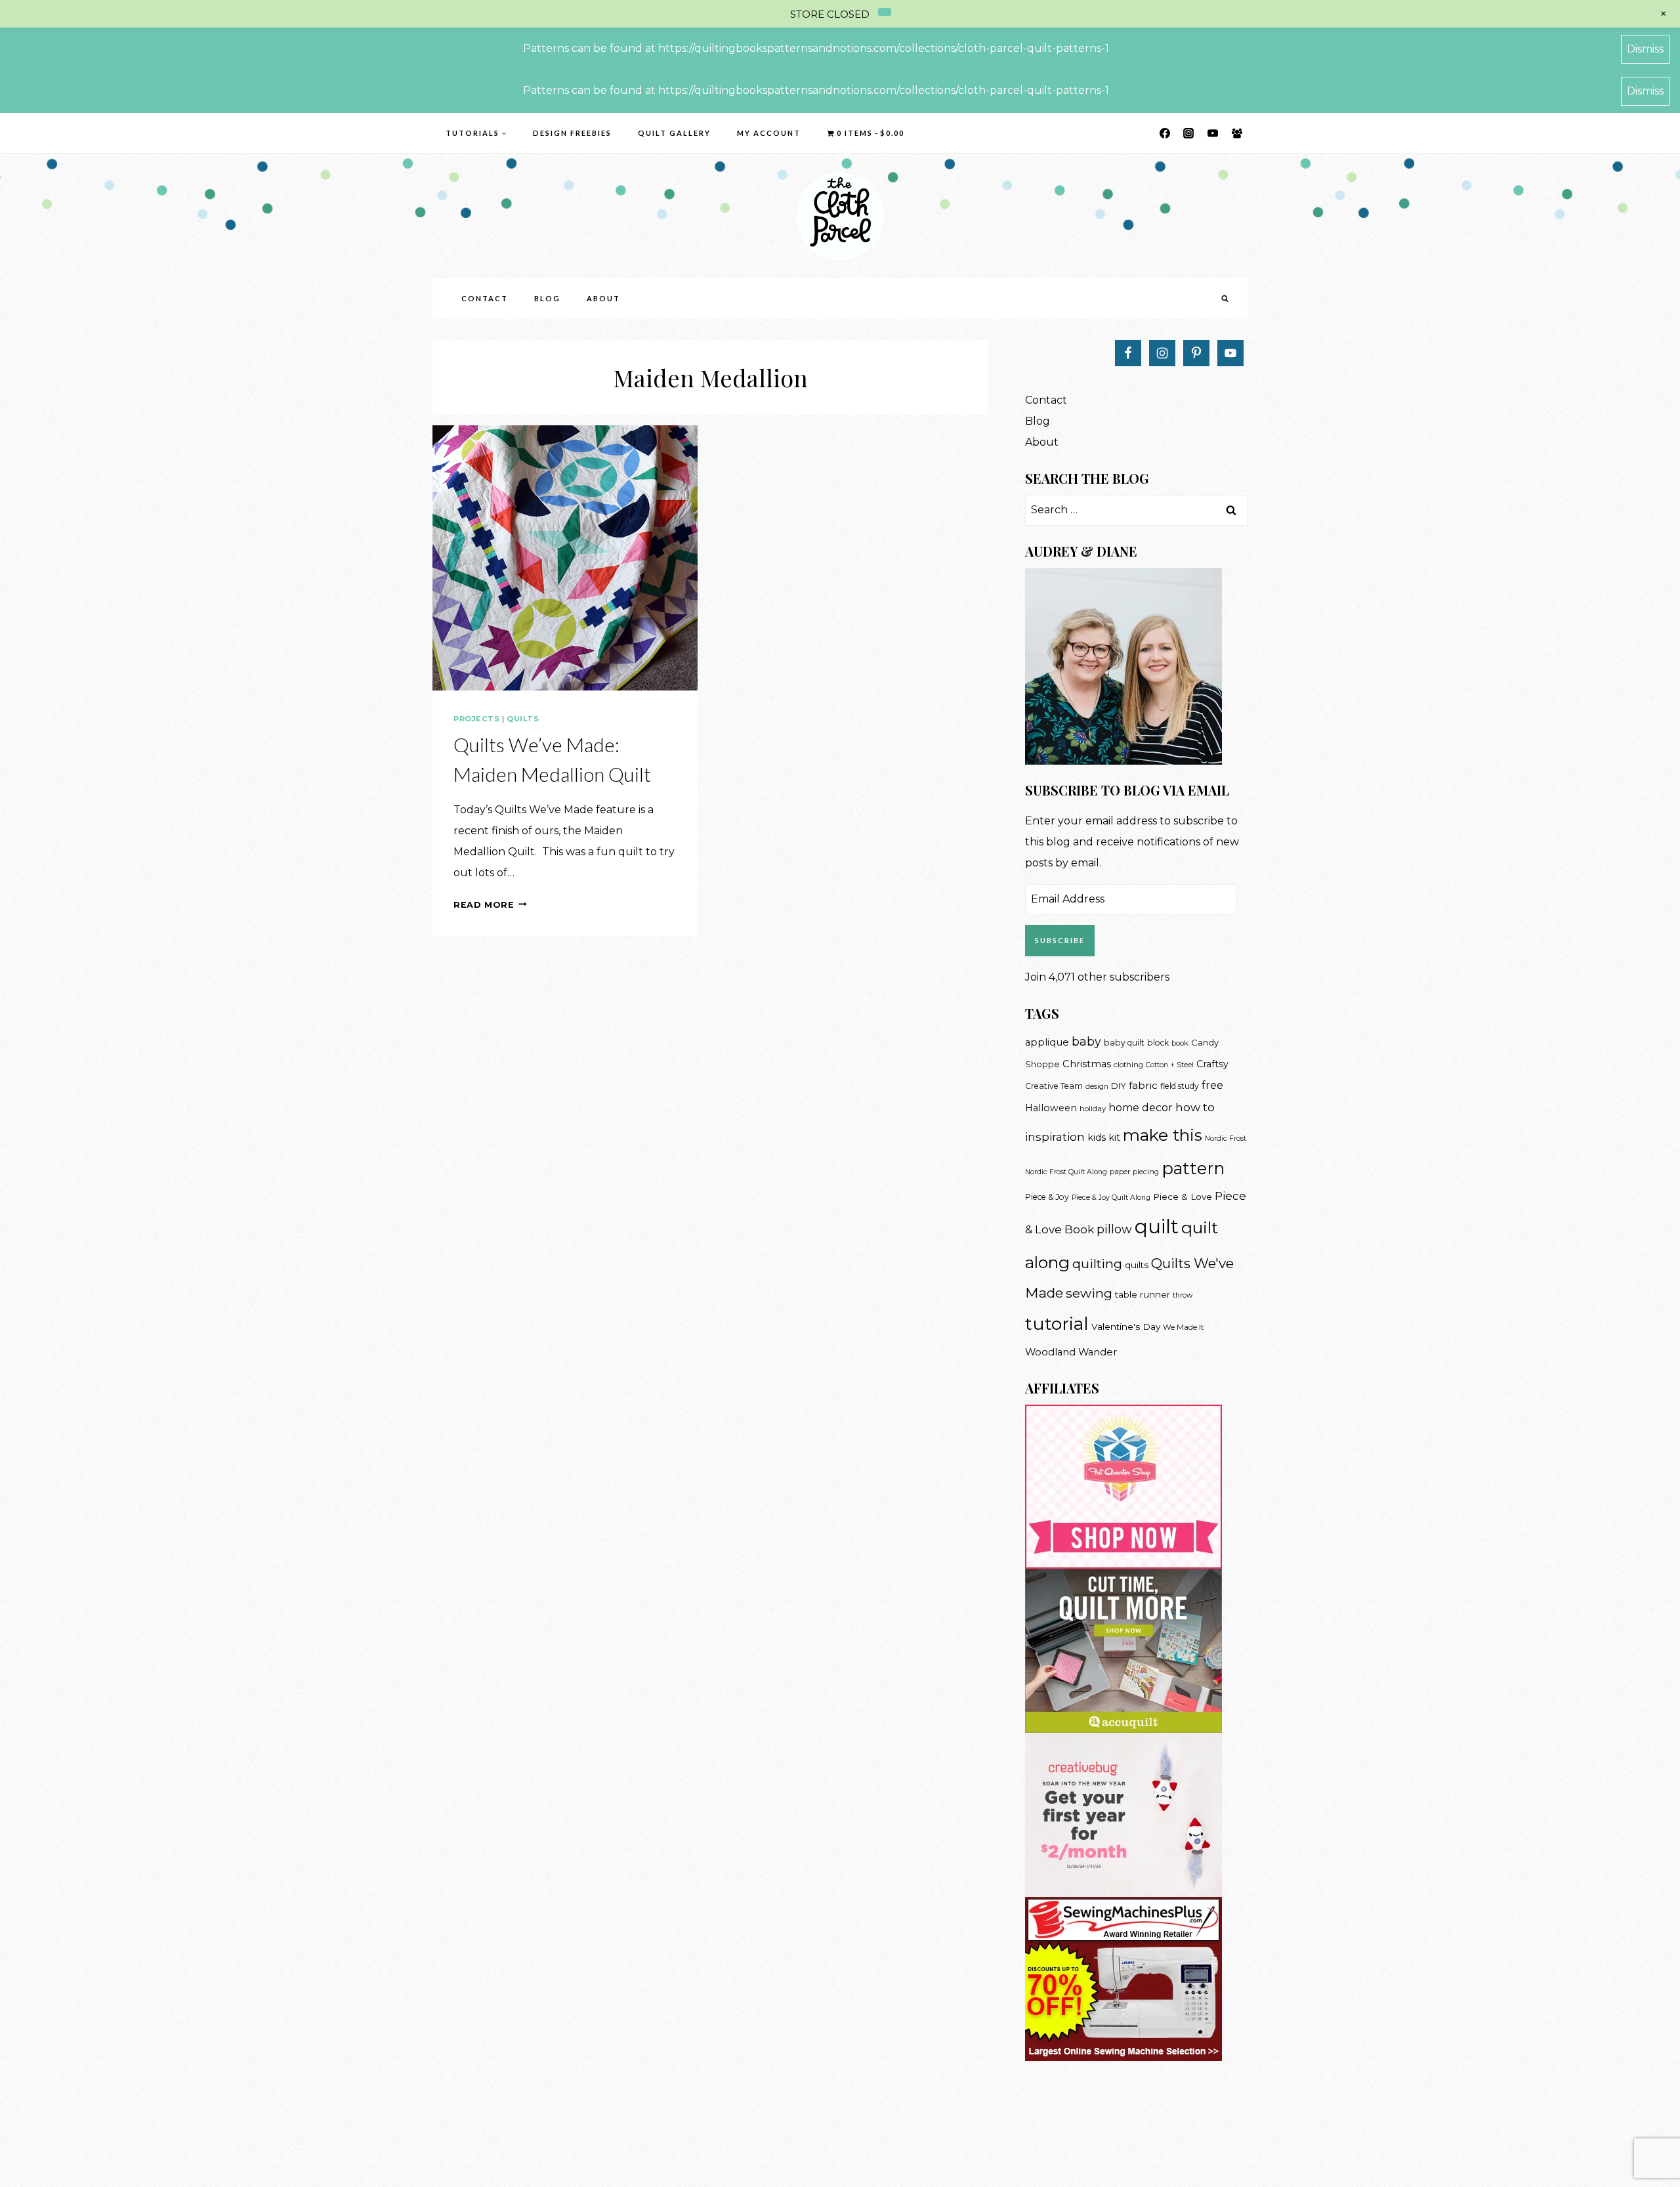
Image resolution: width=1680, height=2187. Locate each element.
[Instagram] (1188, 133)
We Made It (1183, 1327)
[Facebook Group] (1237, 133)
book (1180, 1043)
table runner (1143, 1294)
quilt (1157, 1226)
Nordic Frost (1226, 1138)
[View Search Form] (1225, 299)
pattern (1193, 1168)
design (1097, 1087)
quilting (1097, 1263)
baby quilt (1124, 1043)
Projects (476, 719)
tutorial (1057, 1324)
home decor (1141, 1108)
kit (1114, 1137)
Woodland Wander (1071, 1352)
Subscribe (1060, 940)
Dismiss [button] (1645, 49)
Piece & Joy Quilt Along (1111, 1198)
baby (1086, 1041)
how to (1195, 1107)
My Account (769, 133)
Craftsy (1212, 1064)
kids (1097, 1137)
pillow (1114, 1229)
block (1158, 1043)
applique (1047, 1042)
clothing (1128, 1065)
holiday (1093, 1109)
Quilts (523, 719)
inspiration (1055, 1137)
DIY (1119, 1086)
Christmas (1087, 1064)
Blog (547, 298)
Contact (485, 298)
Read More (490, 905)
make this (1163, 1135)
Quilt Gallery (674, 133)
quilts (1137, 1265)
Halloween (1051, 1108)
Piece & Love (1183, 1197)
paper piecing (1134, 1172)
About (603, 298)
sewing (1089, 1293)
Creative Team (1054, 1086)
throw (1183, 1295)
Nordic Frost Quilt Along (1066, 1172)
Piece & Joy (1047, 1197)
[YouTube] (1213, 133)
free (1212, 1085)
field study (1180, 1086)
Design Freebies (572, 133)
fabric (1143, 1085)
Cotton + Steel (1170, 1065)
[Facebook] (1165, 133)
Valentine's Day (1126, 1327)
